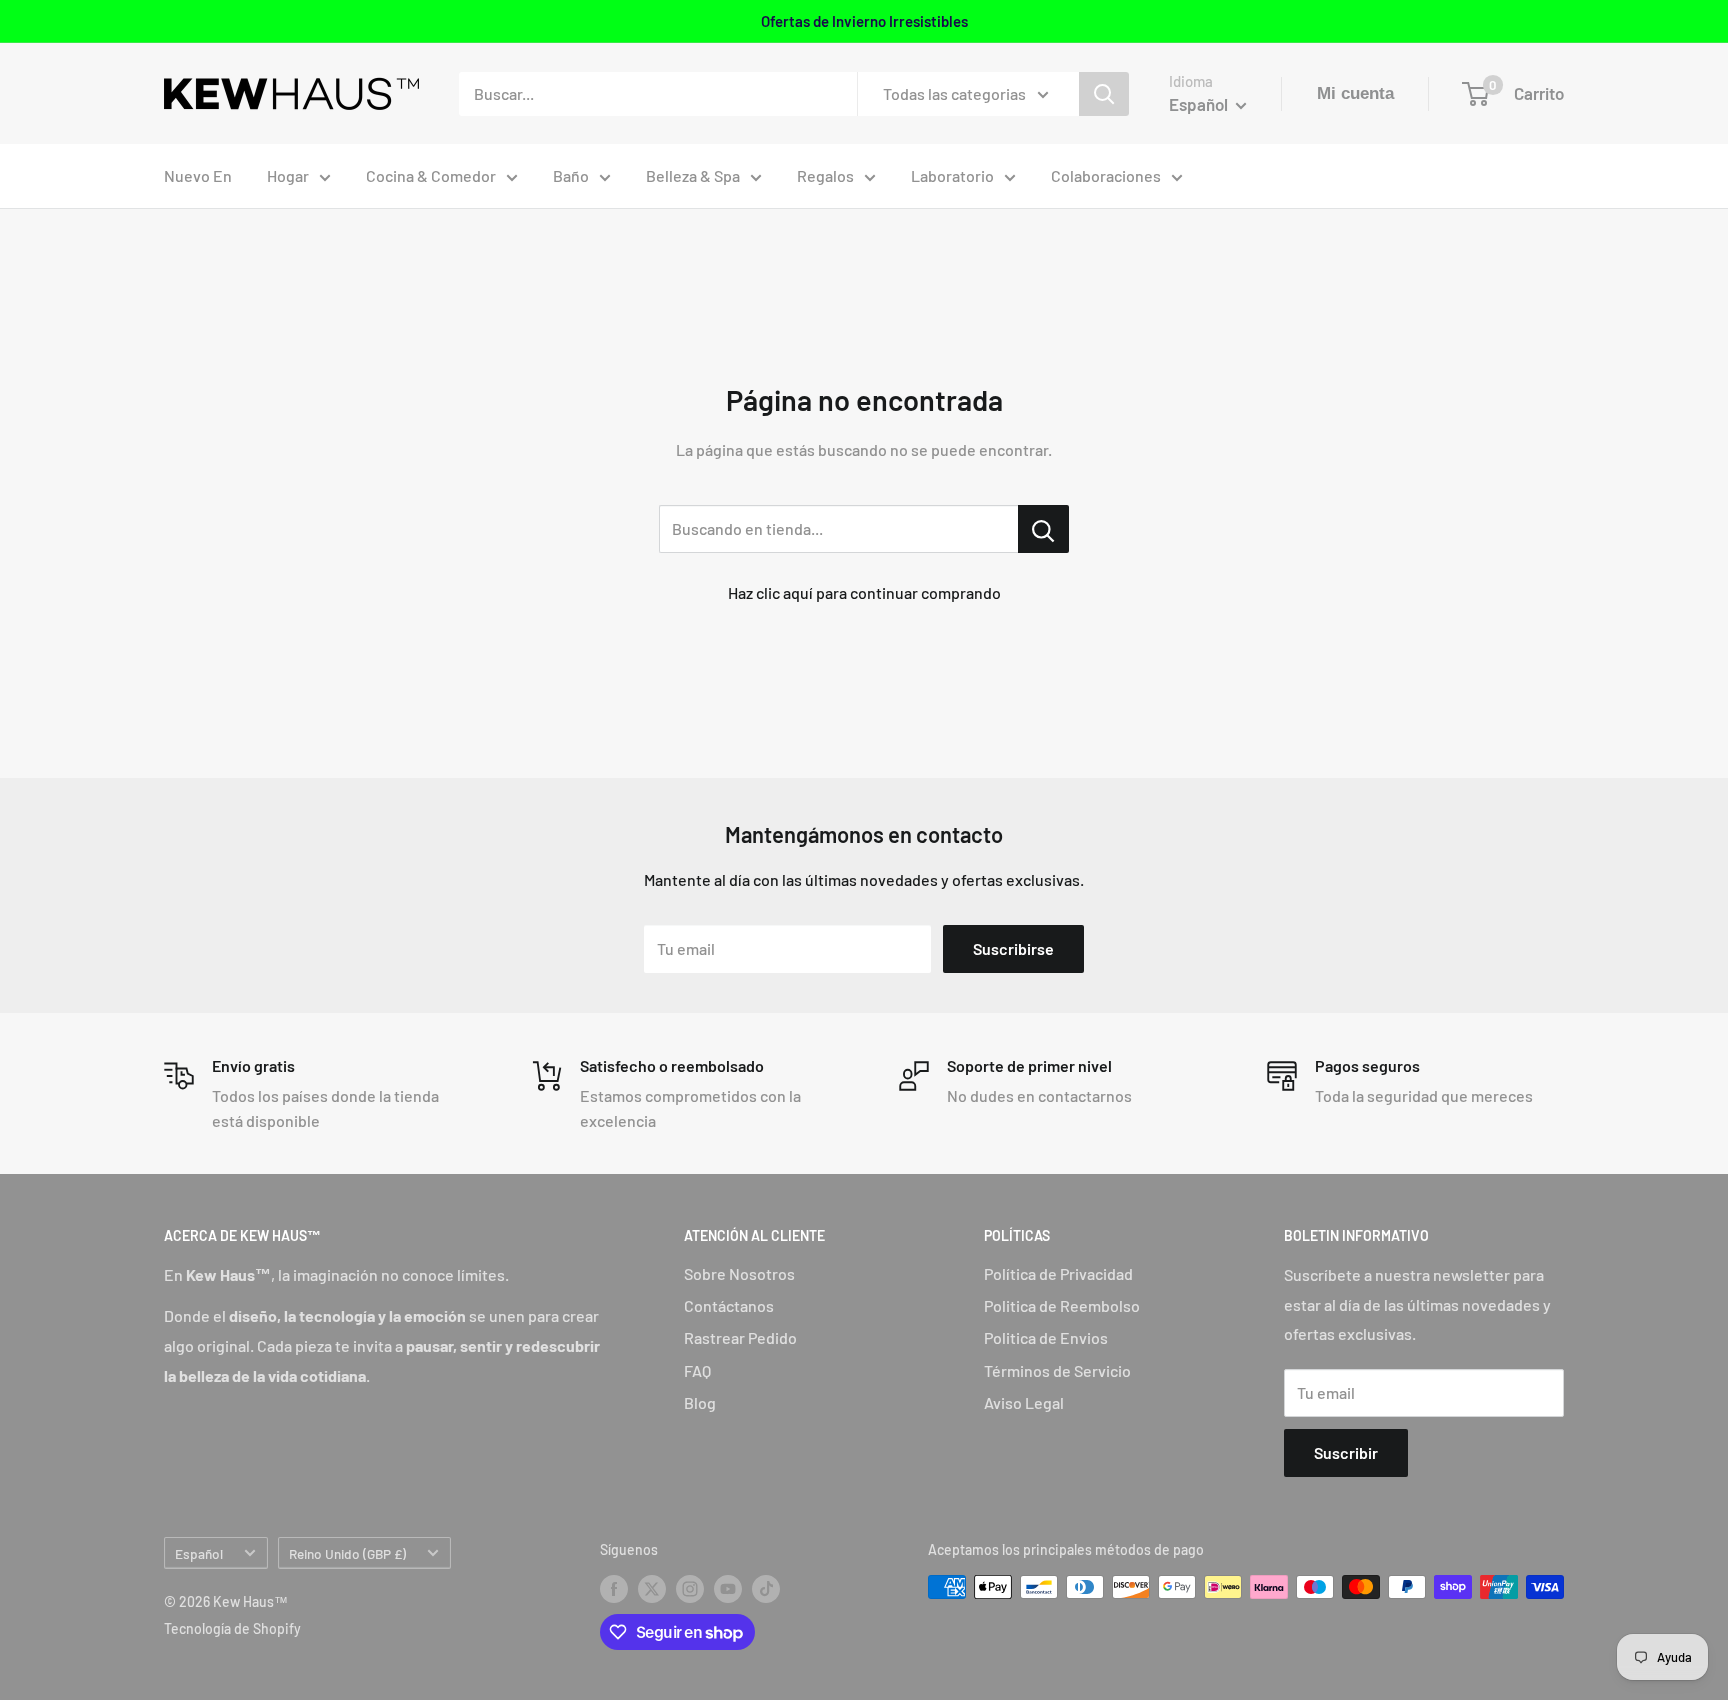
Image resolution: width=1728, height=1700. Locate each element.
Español (199, 1553)
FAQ (697, 1370)
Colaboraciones (1106, 175)
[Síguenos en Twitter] (652, 1589)
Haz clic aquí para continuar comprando (864, 592)
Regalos (825, 175)
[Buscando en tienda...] (1043, 529)
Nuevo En (198, 175)
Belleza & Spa (693, 175)
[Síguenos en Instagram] (690, 1589)
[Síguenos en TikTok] (766, 1589)
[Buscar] (1104, 94)
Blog (700, 1402)
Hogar (288, 175)
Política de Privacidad (1058, 1273)
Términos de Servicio (1057, 1370)
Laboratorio (952, 175)
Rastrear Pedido (740, 1337)
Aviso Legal (1024, 1402)
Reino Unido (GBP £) (347, 1553)
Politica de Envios (1046, 1337)
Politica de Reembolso (1062, 1305)
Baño (571, 175)
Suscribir (1346, 1452)
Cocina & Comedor (431, 175)
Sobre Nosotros (739, 1273)
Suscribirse (1013, 948)
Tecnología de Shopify (232, 1628)
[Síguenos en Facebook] (614, 1589)
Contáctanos (729, 1305)
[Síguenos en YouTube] (728, 1589)
